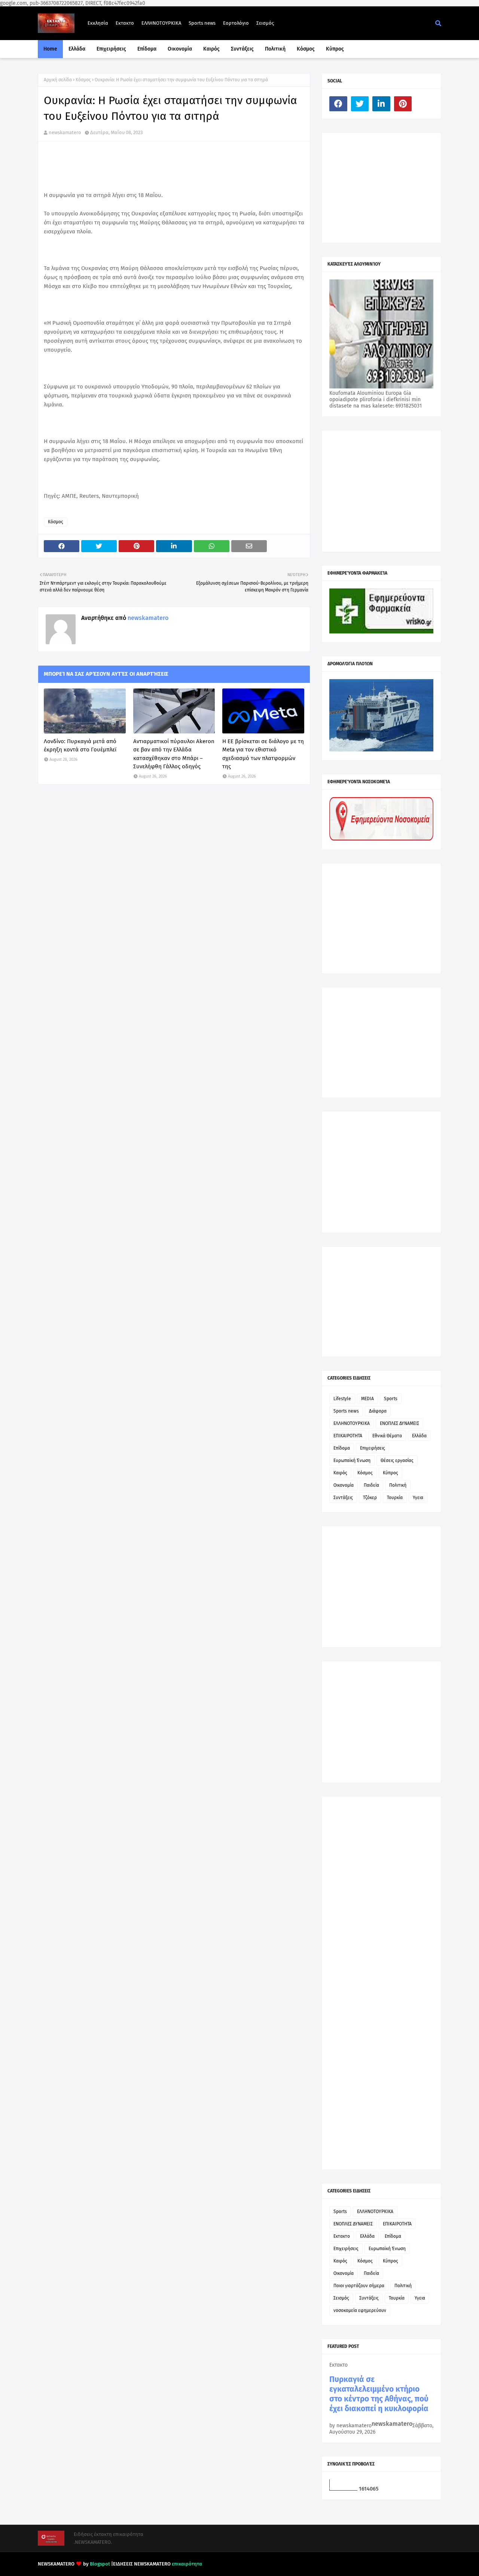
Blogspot (100, 2564)
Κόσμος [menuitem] (306, 49)
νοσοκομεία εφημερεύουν (360, 2310)
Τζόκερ (370, 1498)
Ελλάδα (419, 1436)
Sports (391, 1399)
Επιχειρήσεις (373, 1448)
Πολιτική (398, 1485)
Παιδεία (371, 1485)
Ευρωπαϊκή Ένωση (352, 1460)
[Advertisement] (385, 187)
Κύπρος (390, 1473)
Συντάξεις (343, 1498)
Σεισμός (265, 23)
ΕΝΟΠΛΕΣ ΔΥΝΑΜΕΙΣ (399, 1423)
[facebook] (338, 104)
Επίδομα (342, 1448)
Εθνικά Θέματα (387, 1436)
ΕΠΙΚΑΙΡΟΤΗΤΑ (348, 1436)
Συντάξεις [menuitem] (242, 49)
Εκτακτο (125, 23)
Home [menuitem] (50, 49)
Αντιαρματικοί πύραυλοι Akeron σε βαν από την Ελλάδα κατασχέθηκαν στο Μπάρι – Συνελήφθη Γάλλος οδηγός (174, 754)
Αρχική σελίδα (58, 80)
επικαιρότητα (187, 2564)
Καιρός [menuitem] (211, 49)
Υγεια (418, 1498)
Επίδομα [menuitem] (147, 49)
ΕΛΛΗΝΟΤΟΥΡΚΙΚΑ (161, 23)
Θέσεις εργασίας (397, 1460)
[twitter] (360, 104)
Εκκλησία (98, 23)
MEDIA (367, 1399)
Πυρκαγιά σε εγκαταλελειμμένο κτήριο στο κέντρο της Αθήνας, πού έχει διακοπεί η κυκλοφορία (379, 2394)
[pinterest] (403, 104)
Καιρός (340, 1473)
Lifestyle (342, 1399)
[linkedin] (381, 104)
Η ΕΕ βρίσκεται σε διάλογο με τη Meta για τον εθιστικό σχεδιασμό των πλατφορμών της (263, 754)
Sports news (202, 23)
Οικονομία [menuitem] (180, 49)
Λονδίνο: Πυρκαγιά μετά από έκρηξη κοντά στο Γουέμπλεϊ (80, 746)
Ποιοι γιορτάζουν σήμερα (359, 2286)
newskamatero (65, 132)
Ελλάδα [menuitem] (77, 49)
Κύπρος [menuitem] (335, 49)
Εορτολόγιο (236, 23)
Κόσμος (83, 80)
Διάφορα (378, 1411)
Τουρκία (395, 1498)
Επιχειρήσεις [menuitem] (111, 49)
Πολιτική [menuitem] (275, 49)
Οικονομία (344, 1485)
